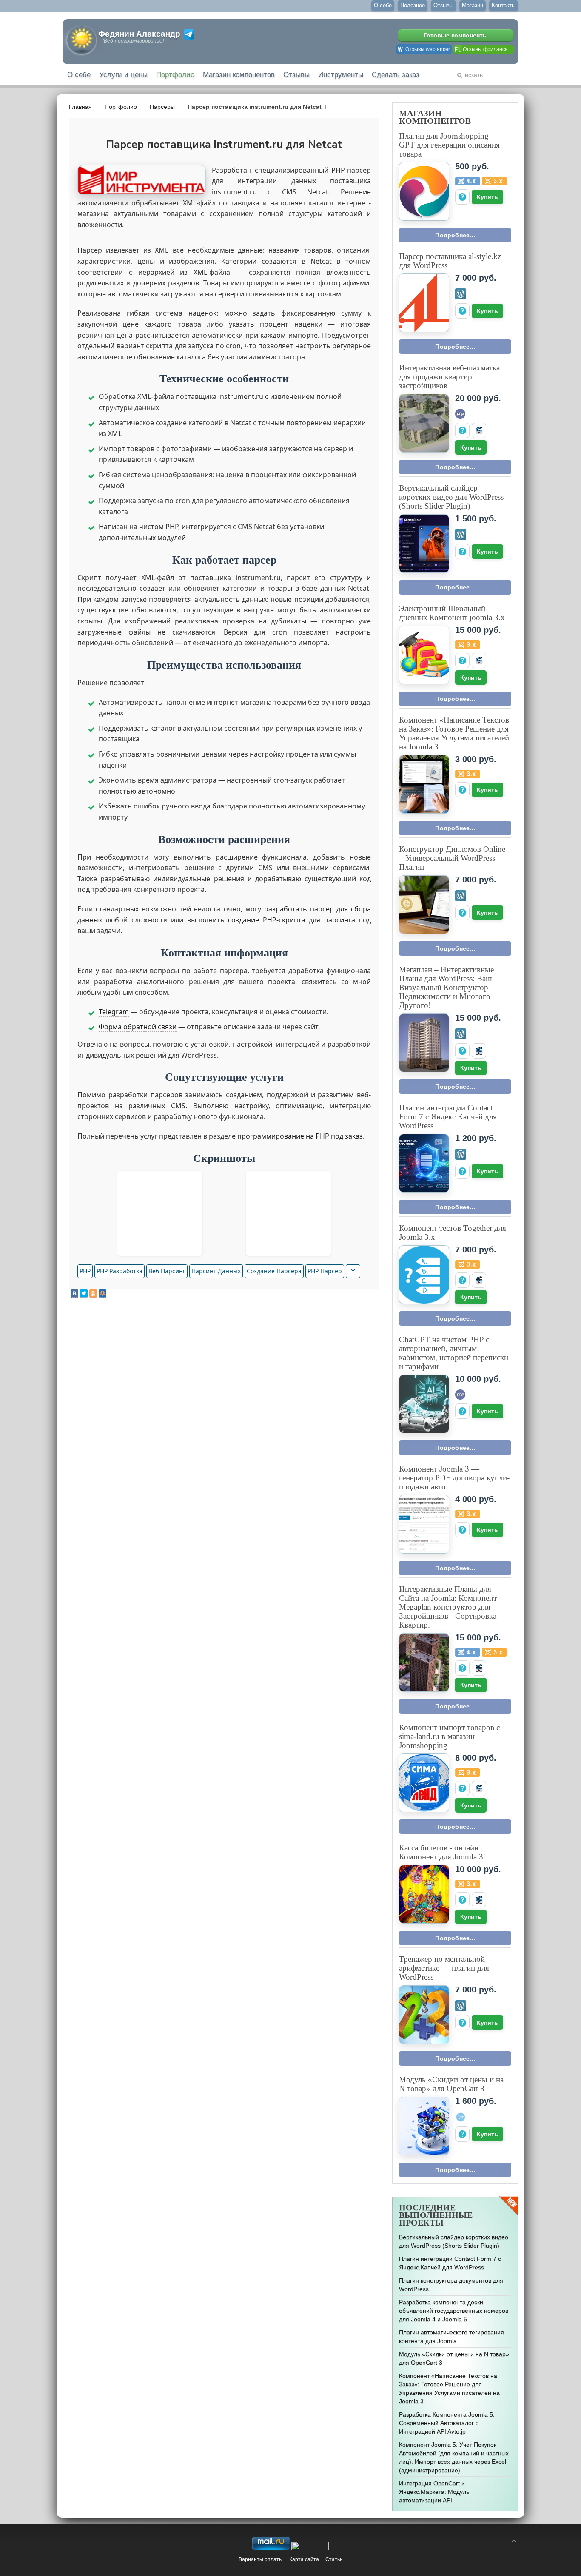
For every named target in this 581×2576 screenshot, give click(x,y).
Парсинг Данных (216, 1271)
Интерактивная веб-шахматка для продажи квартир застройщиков (449, 377)
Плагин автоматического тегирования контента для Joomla (451, 2337)
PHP (85, 1271)
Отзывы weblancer (428, 49)
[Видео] (479, 430)
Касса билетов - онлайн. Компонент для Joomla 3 (441, 1852)
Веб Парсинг (167, 1271)
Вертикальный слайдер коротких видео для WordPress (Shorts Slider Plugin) (451, 497)
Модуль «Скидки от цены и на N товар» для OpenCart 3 (451, 2084)
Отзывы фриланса (485, 49)
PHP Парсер (325, 1271)
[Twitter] (84, 1294)
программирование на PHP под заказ (300, 1136)
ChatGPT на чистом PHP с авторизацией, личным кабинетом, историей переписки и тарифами (454, 1353)
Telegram (114, 1012)
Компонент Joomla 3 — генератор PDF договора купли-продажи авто (454, 1478)
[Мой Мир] (103, 1294)
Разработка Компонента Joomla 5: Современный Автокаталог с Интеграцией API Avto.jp (447, 2423)
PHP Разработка (120, 1271)
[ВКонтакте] (74, 1294)
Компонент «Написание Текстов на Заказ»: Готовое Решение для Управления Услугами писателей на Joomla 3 (454, 733)
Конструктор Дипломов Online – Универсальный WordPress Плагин (452, 858)
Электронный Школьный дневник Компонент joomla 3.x (452, 613)
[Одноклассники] (93, 1294)
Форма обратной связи (138, 1027)
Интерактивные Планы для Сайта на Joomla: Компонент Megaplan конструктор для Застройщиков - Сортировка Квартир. (448, 1607)
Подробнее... (455, 235)
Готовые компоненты (456, 35)
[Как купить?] (462, 197)
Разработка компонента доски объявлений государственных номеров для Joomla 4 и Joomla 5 (454, 2311)
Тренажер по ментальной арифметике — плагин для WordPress (444, 1968)
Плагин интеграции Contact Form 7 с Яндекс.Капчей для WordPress (448, 1117)
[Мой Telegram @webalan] (189, 34)
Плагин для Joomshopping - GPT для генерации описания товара (449, 145)
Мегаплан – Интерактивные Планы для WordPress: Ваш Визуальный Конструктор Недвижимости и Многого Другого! (446, 987)
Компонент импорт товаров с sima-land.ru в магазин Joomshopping (449, 1736)
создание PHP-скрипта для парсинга (291, 920)
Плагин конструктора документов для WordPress (451, 2285)
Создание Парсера (274, 1271)
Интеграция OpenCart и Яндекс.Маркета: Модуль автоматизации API (434, 2492)
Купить (487, 197)
